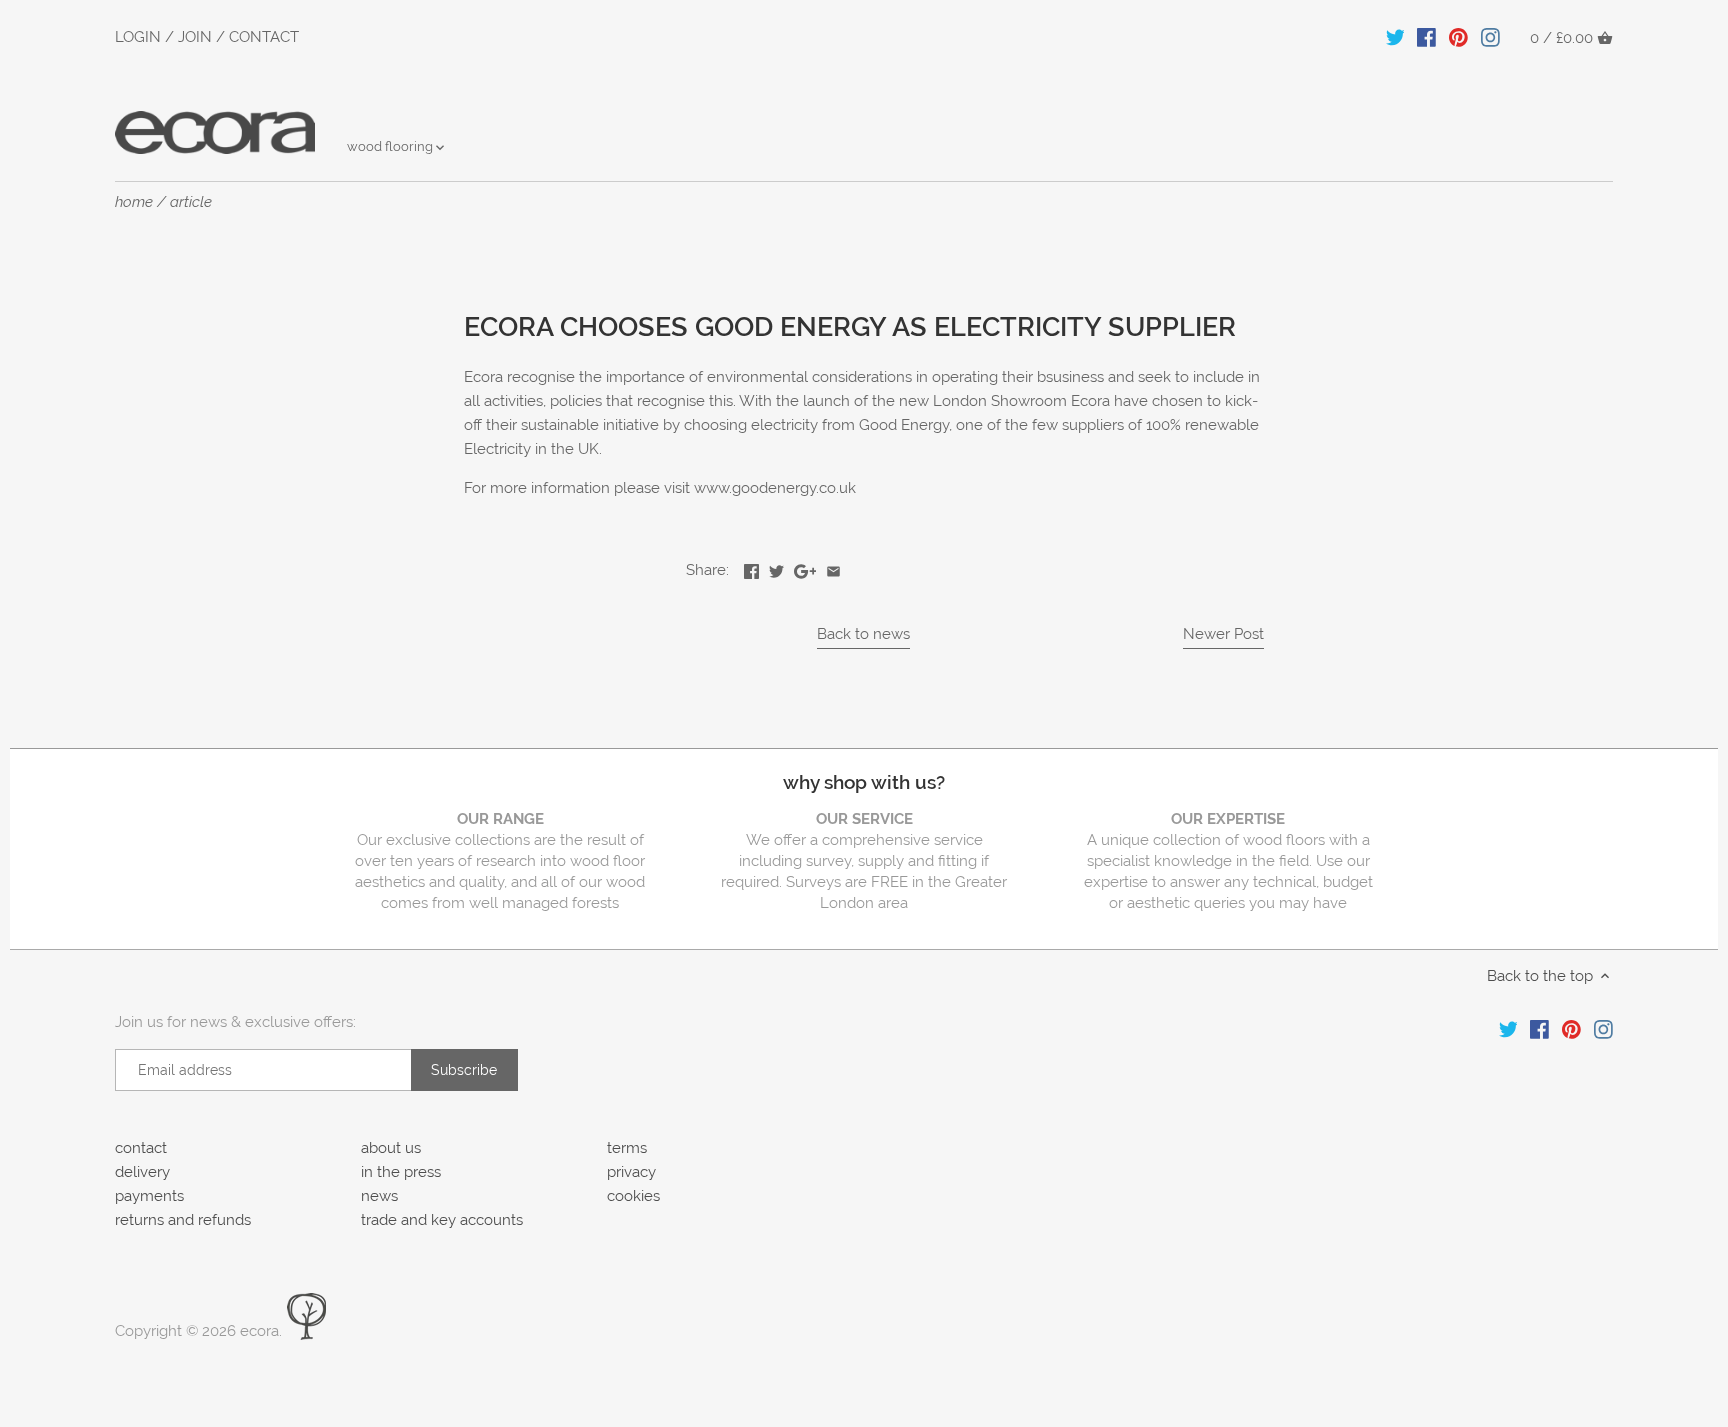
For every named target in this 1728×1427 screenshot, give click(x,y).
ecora (259, 1331)
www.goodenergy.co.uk (775, 488)
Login (138, 37)
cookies (633, 1196)
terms (627, 1148)
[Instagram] (1490, 37)
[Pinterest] (1458, 37)
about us (391, 1148)
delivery (142, 1172)
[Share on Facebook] (751, 568)
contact (141, 1148)
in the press (401, 1172)
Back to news (863, 634)
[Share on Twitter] (776, 568)
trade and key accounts (442, 1220)
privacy (631, 1172)
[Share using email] (833, 568)
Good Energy (904, 425)
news (379, 1196)
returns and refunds (183, 1220)
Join (195, 37)
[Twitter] (1395, 37)
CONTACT (264, 37)
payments (149, 1196)
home (134, 202)
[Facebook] (1426, 37)
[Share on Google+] (805, 568)
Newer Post (1223, 634)
